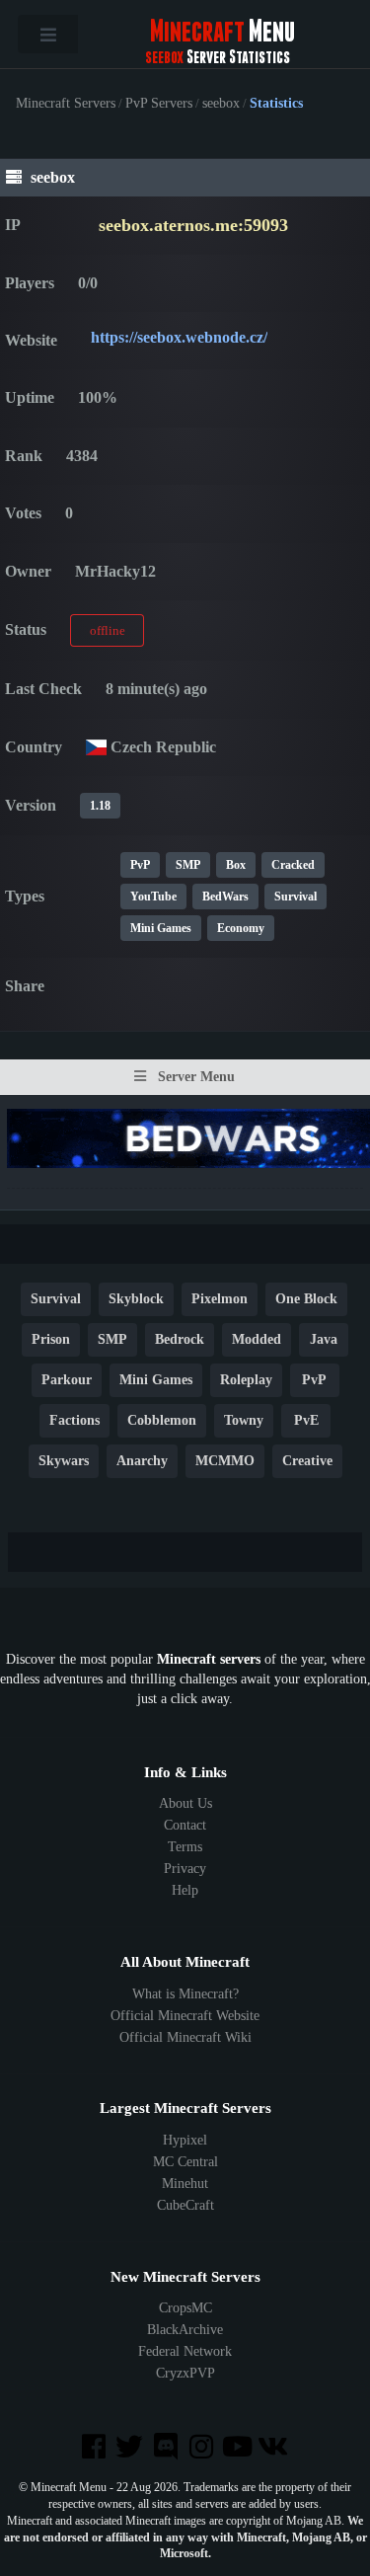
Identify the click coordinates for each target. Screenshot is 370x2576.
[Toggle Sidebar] (48, 34)
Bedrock (180, 1339)
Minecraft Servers (66, 104)
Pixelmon (220, 1299)
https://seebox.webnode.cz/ (179, 337)
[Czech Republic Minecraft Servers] (96, 747)
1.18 (100, 806)
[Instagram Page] (203, 2448)
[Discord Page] (167, 2448)
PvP (140, 865)
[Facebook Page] (96, 2448)
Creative (307, 1461)
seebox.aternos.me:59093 (193, 225)
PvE (306, 1420)
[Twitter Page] (131, 2448)
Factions (74, 1420)
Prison (51, 1339)
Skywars (64, 1461)
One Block (306, 1299)
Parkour (67, 1380)
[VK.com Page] (274, 2448)
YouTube (153, 897)
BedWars (225, 897)
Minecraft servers (209, 1659)
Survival (296, 897)
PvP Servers (159, 104)
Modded (257, 1339)
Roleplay (246, 1380)
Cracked (293, 865)
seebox (221, 104)
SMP (188, 865)
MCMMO (225, 1461)
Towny (244, 1420)
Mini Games (161, 928)
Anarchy (142, 1461)
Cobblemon (162, 1420)
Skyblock (136, 1299)
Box (236, 865)
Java (324, 1339)
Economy (241, 928)
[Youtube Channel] (239, 2448)
